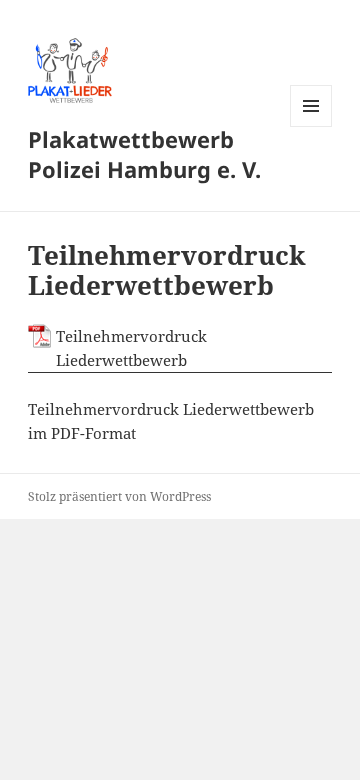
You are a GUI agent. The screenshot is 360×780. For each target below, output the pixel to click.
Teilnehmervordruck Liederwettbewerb (131, 348)
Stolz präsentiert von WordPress (119, 496)
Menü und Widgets (311, 126)
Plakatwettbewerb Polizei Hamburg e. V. (144, 154)
